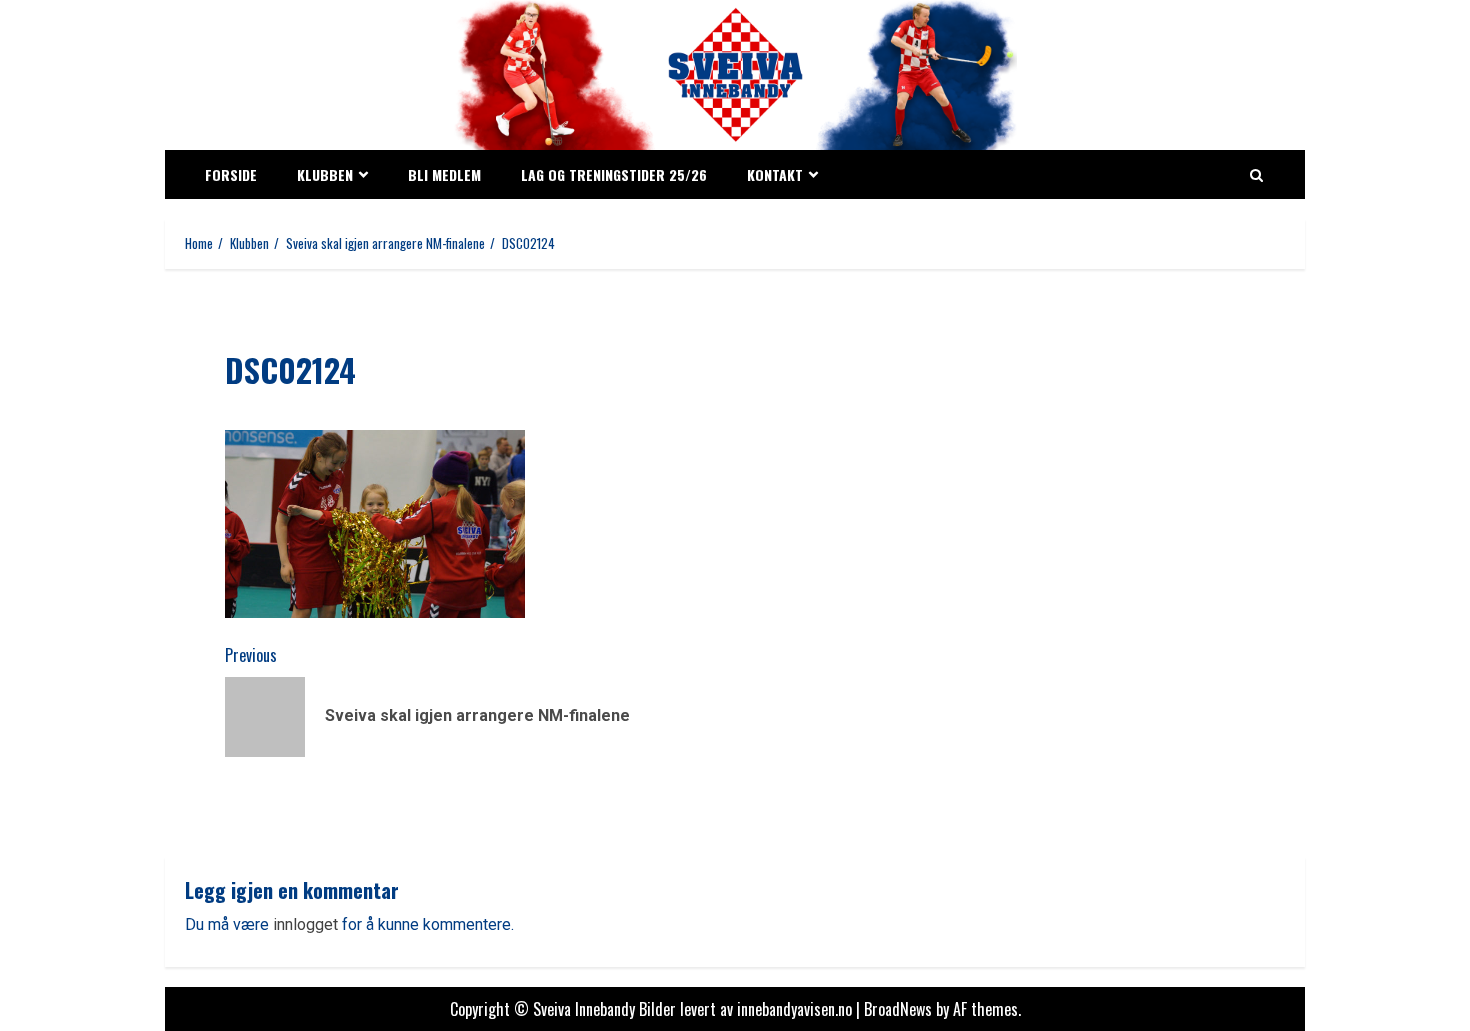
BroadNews (898, 1009)
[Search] (1256, 175)
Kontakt (775, 174)
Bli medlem (444, 174)
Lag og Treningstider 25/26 (614, 174)
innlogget (305, 924)
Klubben (325, 174)
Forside (231, 174)
